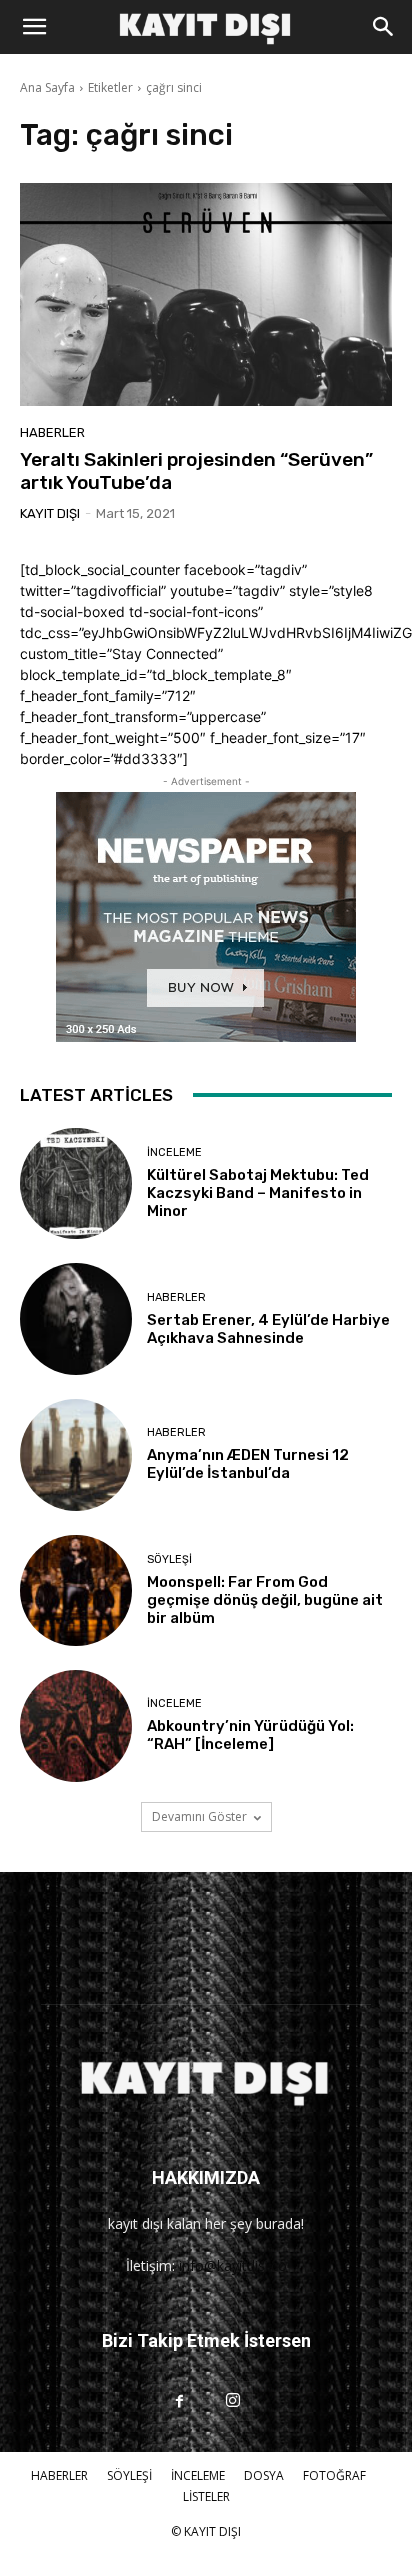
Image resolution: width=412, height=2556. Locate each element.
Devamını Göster (199, 1816)
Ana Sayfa (47, 87)
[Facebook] (179, 2402)
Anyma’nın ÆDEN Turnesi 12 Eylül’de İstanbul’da (248, 1464)
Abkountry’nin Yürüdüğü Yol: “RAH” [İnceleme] (250, 1735)
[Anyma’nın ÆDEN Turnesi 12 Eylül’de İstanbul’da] (76, 1455)
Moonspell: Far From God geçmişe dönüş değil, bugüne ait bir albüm (265, 1600)
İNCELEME (174, 1152)
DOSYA (264, 2475)
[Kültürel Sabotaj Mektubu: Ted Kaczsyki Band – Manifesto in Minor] (76, 1184)
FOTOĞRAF (334, 2475)
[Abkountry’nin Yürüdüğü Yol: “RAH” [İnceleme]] (76, 1726)
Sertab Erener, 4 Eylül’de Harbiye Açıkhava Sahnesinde (268, 1329)
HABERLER (52, 432)
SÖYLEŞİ (169, 1559)
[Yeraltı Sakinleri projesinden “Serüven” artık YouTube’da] (206, 294)
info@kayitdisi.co (233, 2265)
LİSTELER (206, 2496)
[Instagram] (233, 2401)
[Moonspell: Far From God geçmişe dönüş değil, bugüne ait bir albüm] (76, 1591)
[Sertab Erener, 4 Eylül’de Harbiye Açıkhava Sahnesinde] (76, 1319)
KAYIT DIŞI (50, 513)
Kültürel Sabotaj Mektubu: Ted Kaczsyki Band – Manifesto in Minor (258, 1193)
